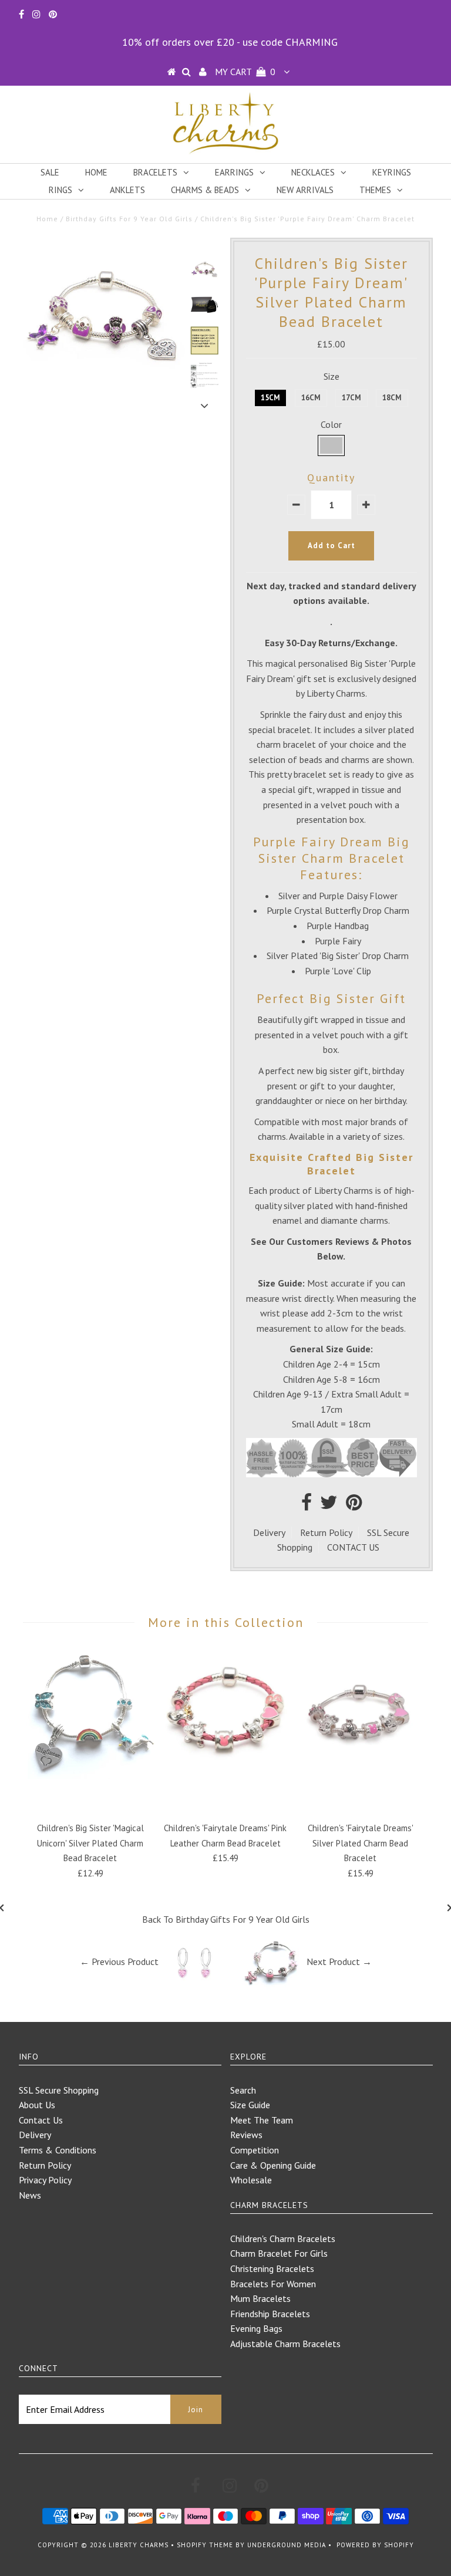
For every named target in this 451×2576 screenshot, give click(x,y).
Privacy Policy (45, 2180)
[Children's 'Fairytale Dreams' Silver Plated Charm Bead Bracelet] (361, 1775)
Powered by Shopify (375, 2545)
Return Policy (326, 1532)
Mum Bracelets (260, 2298)
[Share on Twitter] (329, 1505)
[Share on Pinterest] (354, 1505)
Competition (255, 2150)
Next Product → (339, 1961)
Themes (375, 190)
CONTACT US (353, 1547)
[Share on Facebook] (307, 1505)
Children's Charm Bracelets (283, 2239)
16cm (311, 398)
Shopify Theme (205, 2545)
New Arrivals (305, 190)
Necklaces (313, 172)
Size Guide (250, 2105)
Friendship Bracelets (270, 2314)
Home (96, 172)
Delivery (269, 1532)
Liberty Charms (139, 2545)
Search (243, 2090)
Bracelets (155, 172)
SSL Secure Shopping (59, 2090)
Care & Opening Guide (273, 2165)
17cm (351, 398)
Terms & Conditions (58, 2150)
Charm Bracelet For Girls (279, 2253)
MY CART (245, 72)
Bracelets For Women (273, 2284)
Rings (60, 190)
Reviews (246, 2135)
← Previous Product (119, 1961)
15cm (270, 398)
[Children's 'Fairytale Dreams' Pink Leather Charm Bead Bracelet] (225, 1775)
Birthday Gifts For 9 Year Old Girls (129, 219)
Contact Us (41, 2120)
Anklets (127, 190)
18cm (392, 398)
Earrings (234, 172)
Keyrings (392, 172)
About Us (37, 2105)
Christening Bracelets (272, 2268)
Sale (50, 172)
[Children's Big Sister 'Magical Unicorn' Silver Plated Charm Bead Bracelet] (90, 1775)
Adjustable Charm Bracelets (285, 2344)
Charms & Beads (205, 190)
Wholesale (251, 2180)
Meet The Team (262, 2120)
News (30, 2195)
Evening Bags (256, 2328)
